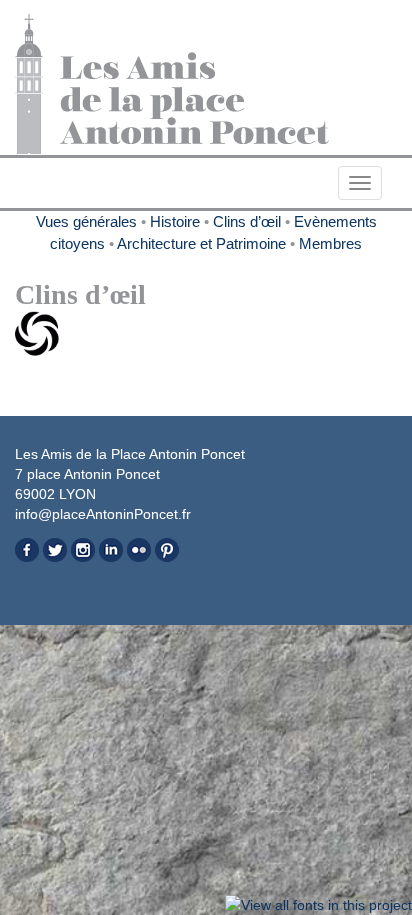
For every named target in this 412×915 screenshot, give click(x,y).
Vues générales (86, 221)
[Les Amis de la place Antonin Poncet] (206, 84)
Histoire (175, 221)
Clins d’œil (247, 221)
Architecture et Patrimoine (201, 243)
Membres (330, 243)
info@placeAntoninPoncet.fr (103, 514)
